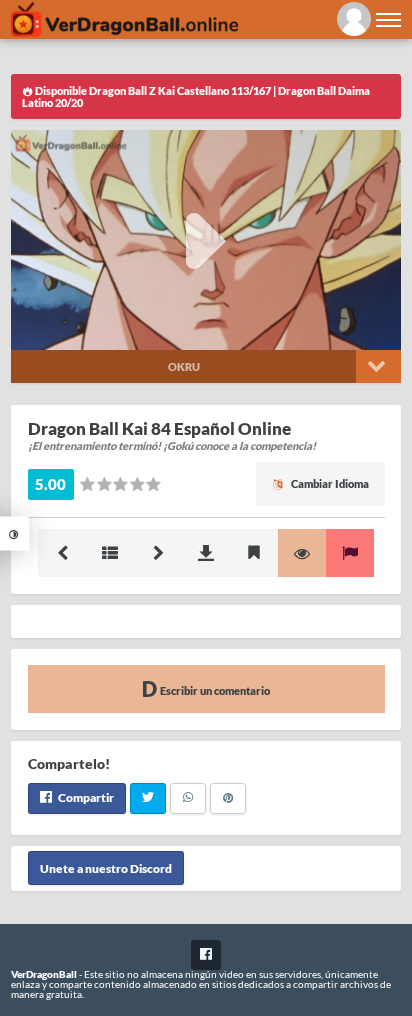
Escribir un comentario (214, 690)
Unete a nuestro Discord (106, 867)
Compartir (85, 797)
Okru (184, 366)
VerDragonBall (44, 974)
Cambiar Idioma (329, 483)
